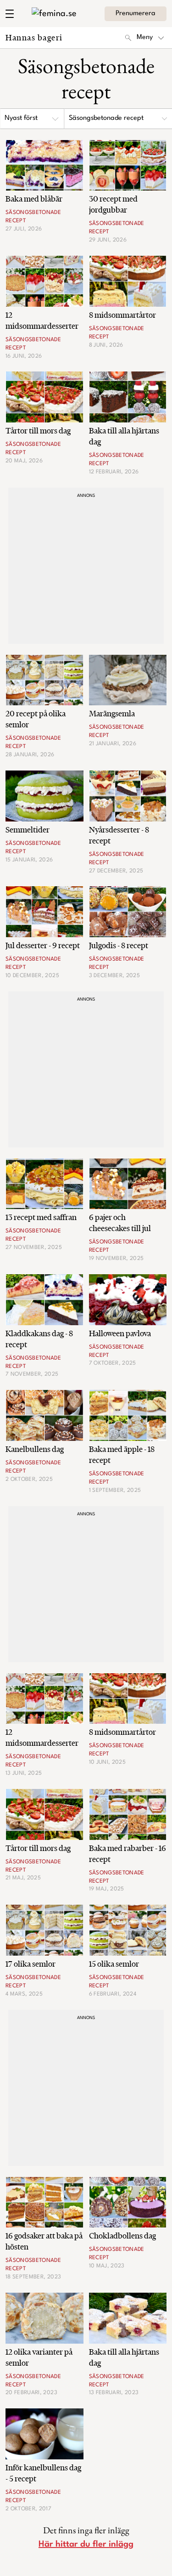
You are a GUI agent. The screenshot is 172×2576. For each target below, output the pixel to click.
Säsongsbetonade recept (106, 118)
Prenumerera (136, 14)
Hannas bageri (34, 37)
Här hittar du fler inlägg (86, 2544)
